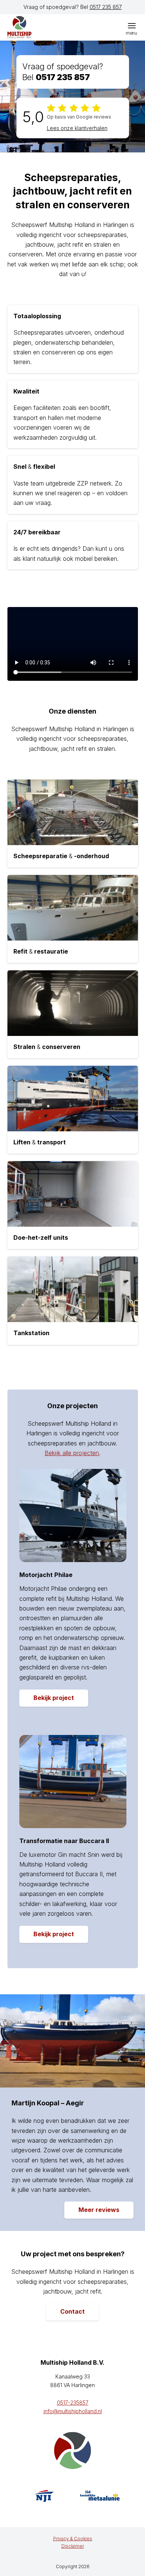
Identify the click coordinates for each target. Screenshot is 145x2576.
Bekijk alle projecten (72, 1453)
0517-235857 (73, 2403)
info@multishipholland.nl (73, 2411)
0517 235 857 (106, 7)
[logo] (43, 27)
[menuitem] (132, 25)
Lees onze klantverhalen (77, 128)
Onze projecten (72, 1406)
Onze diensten (72, 711)
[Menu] (132, 25)
